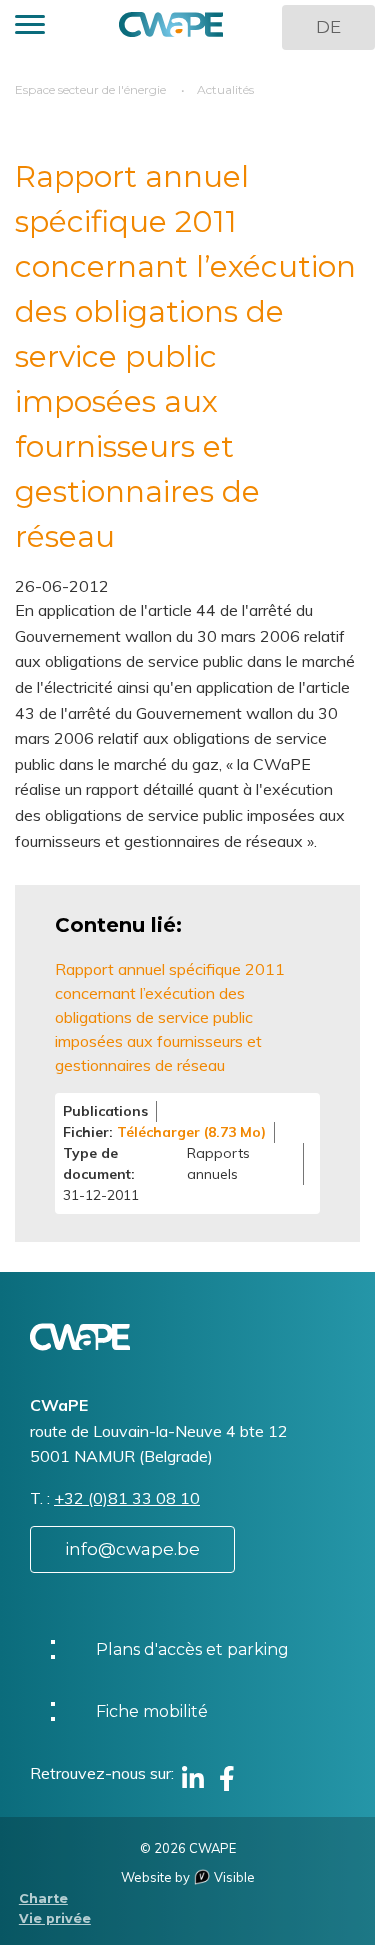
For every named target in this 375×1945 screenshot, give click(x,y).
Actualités (225, 89)
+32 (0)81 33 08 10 (127, 1498)
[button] (30, 27)
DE (328, 27)
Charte (43, 1898)
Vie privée (55, 1918)
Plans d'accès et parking (192, 1649)
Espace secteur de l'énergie (90, 89)
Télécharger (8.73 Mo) (191, 1132)
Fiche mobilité (152, 1711)
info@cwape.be (132, 1549)
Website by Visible (188, 1877)
